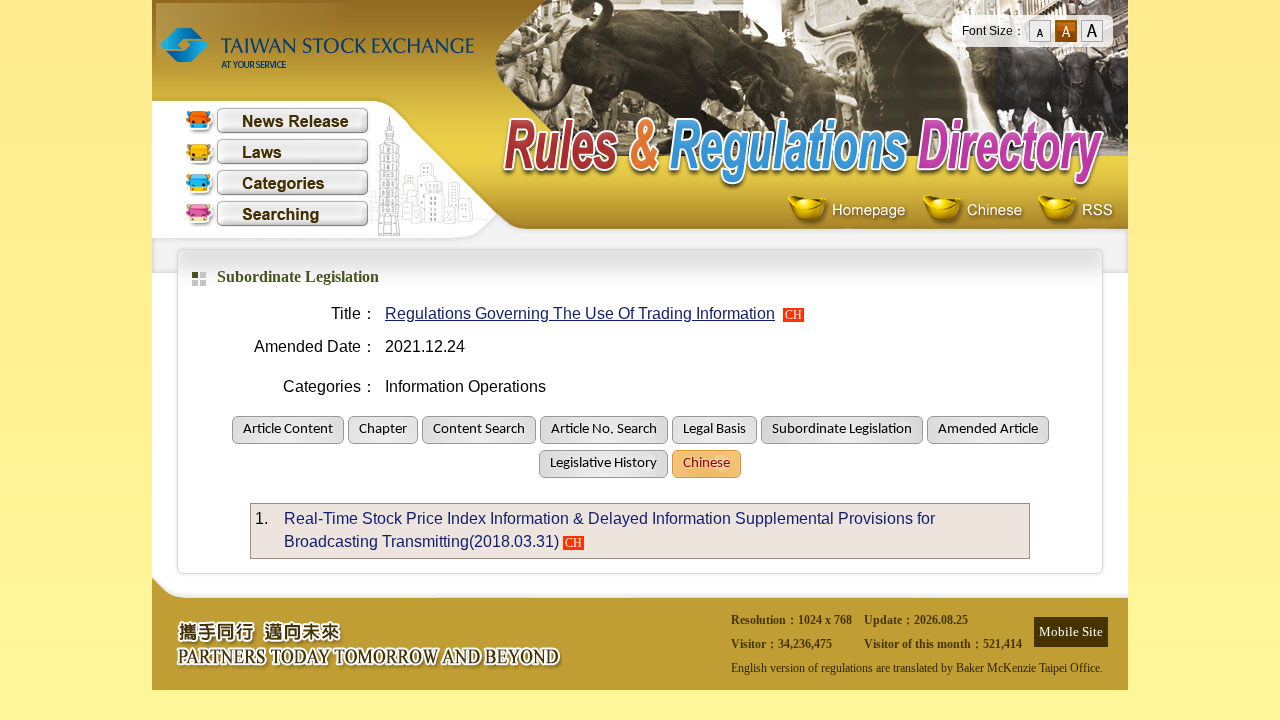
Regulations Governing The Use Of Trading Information (580, 313)
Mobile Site (1071, 631)
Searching (277, 213)
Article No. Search (604, 429)
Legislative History (603, 463)
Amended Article (988, 429)
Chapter (383, 429)
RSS (1075, 210)
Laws (277, 151)
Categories (277, 182)
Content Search (479, 429)
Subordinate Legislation (842, 429)
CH (793, 315)
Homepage (851, 210)
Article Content (288, 429)
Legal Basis (714, 429)
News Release (277, 120)
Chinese (976, 210)
